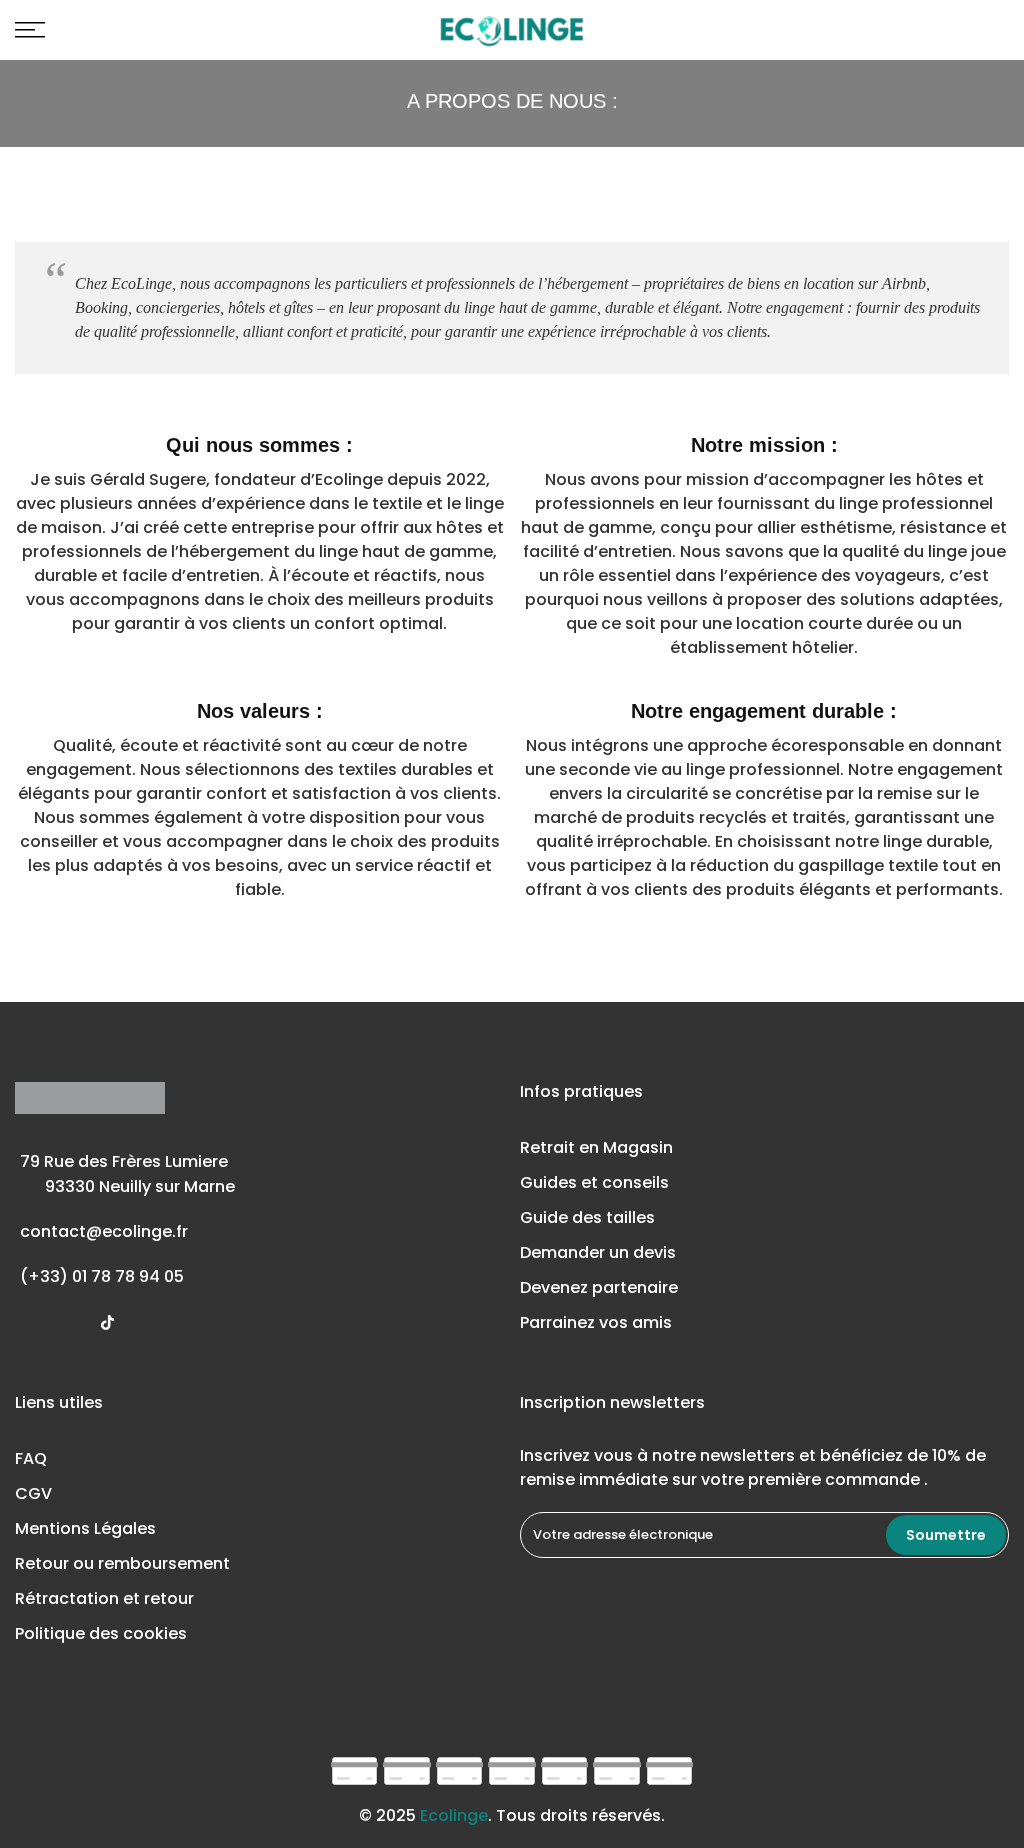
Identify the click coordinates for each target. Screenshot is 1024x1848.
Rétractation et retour (104, 1598)
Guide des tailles (587, 1217)
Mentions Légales (85, 1528)
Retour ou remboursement (122, 1563)
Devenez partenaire (599, 1287)
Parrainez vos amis (596, 1322)
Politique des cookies (101, 1633)
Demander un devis (598, 1252)
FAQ (31, 1458)
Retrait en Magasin (596, 1147)
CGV (33, 1493)
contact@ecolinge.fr (104, 1231)
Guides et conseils (594, 1182)
